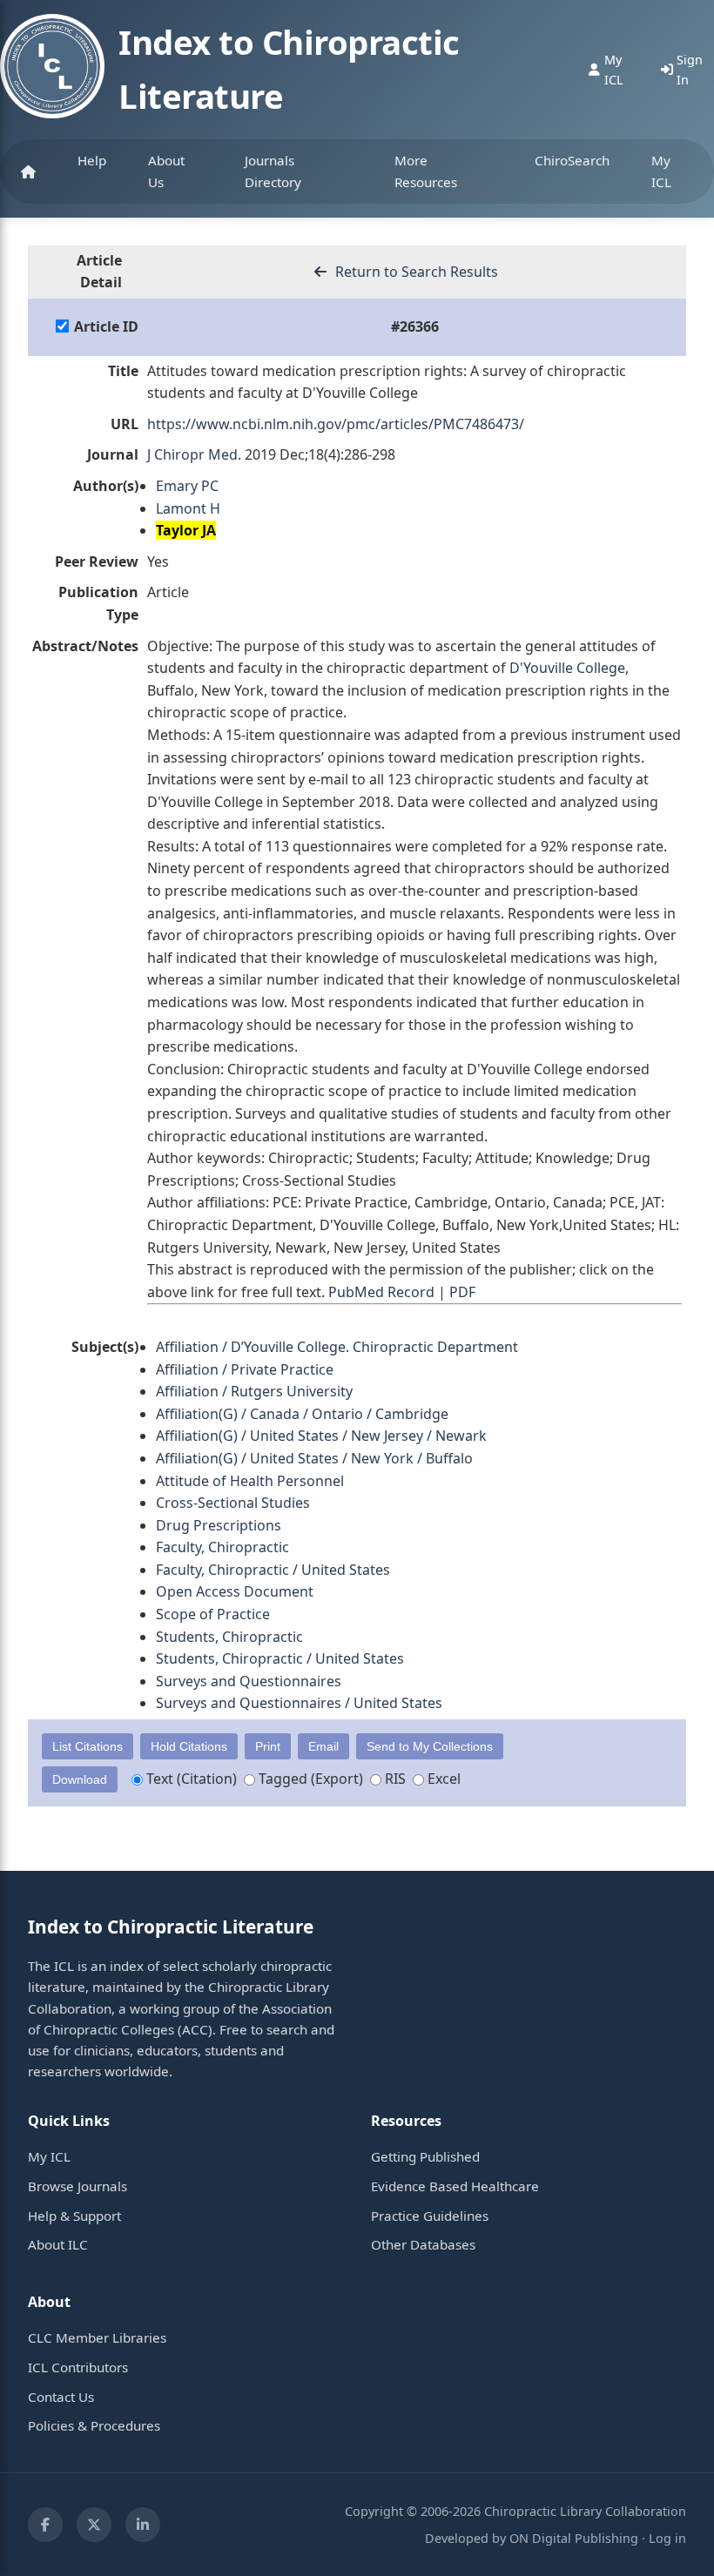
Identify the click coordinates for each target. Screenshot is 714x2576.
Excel (442, 1779)
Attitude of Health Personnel (250, 1481)
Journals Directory (273, 171)
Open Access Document (235, 1591)
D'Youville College (567, 668)
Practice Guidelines (430, 2216)
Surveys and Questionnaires (249, 1681)
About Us (166, 171)
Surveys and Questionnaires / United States (299, 1703)
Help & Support (74, 2216)
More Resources (426, 171)
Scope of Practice (213, 1614)
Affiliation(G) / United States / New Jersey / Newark (321, 1436)
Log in (667, 2538)
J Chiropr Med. (194, 454)
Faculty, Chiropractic (222, 1547)
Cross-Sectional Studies (233, 1503)
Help (92, 160)
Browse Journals (77, 2186)
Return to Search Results (415, 272)
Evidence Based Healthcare (455, 2186)
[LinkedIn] (143, 2525)
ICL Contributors (78, 2367)
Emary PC (187, 486)
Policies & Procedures (94, 2425)
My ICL (661, 171)
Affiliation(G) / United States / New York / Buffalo (314, 1458)
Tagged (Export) (309, 1779)
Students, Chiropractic (229, 1637)
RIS (394, 1779)
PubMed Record (381, 1292)
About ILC (58, 2244)
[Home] (28, 172)
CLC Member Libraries (97, 2337)
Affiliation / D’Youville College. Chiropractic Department (337, 1347)
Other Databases (423, 2244)
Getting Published (425, 2156)
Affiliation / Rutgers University (254, 1391)
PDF (462, 1292)
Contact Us (61, 2397)
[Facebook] (45, 2525)
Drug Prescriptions (219, 1525)
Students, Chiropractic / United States (280, 1658)
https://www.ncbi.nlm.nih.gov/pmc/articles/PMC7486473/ (336, 424)
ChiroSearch (572, 160)
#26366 (415, 326)
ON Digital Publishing (574, 2538)
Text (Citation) (190, 1779)
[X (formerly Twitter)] (94, 2525)
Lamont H (188, 508)
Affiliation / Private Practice (245, 1369)
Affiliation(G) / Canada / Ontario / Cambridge (302, 1414)
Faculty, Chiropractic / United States (273, 1570)
